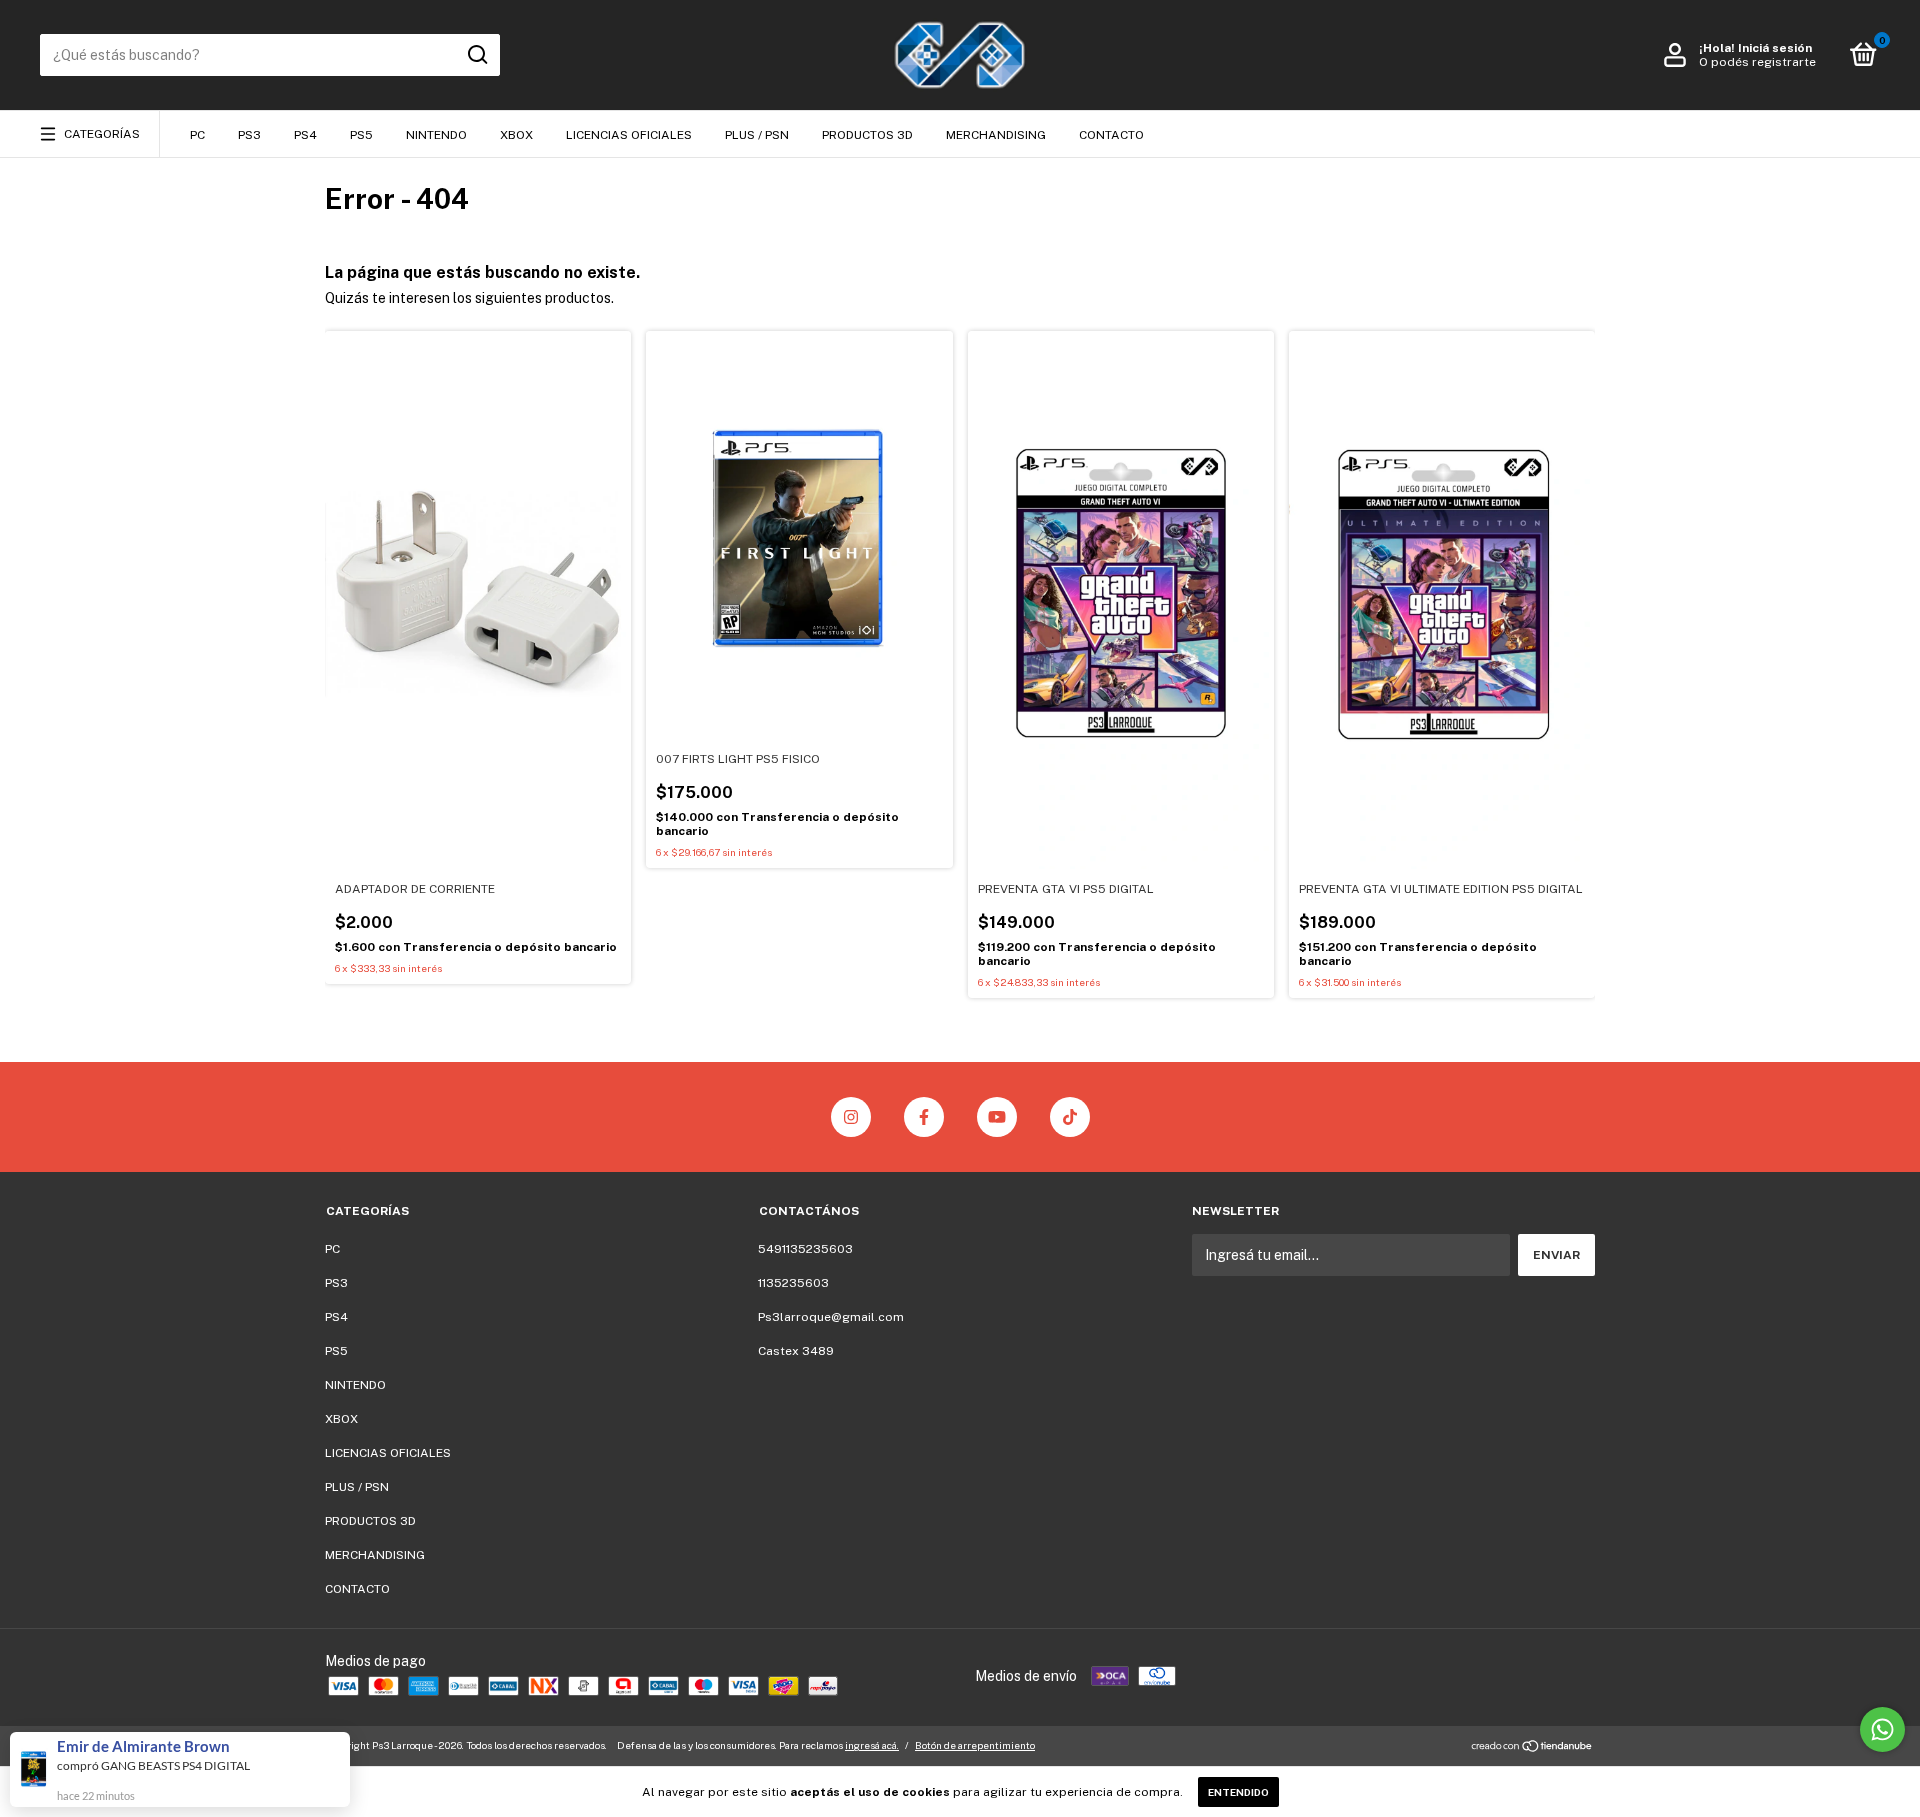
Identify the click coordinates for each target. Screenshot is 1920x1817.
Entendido (1238, 1792)
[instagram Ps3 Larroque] (851, 1117)
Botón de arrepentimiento (975, 1745)
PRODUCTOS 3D (867, 135)
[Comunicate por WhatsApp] (1882, 1729)
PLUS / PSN (757, 135)
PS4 (305, 135)
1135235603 (793, 1283)
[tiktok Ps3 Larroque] (1070, 1117)
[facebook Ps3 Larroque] (924, 1117)
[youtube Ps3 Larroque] (997, 1117)
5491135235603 (805, 1249)
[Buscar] (476, 55)
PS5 (361, 135)
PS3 (249, 135)
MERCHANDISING (996, 135)
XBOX (516, 135)
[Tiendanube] (1532, 1748)
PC (197, 135)
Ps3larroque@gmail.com (831, 1317)
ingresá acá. (872, 1745)
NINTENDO (436, 135)
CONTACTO (1111, 135)
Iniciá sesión (1775, 48)
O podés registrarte (1757, 62)
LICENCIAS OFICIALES (629, 135)
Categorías (102, 134)
